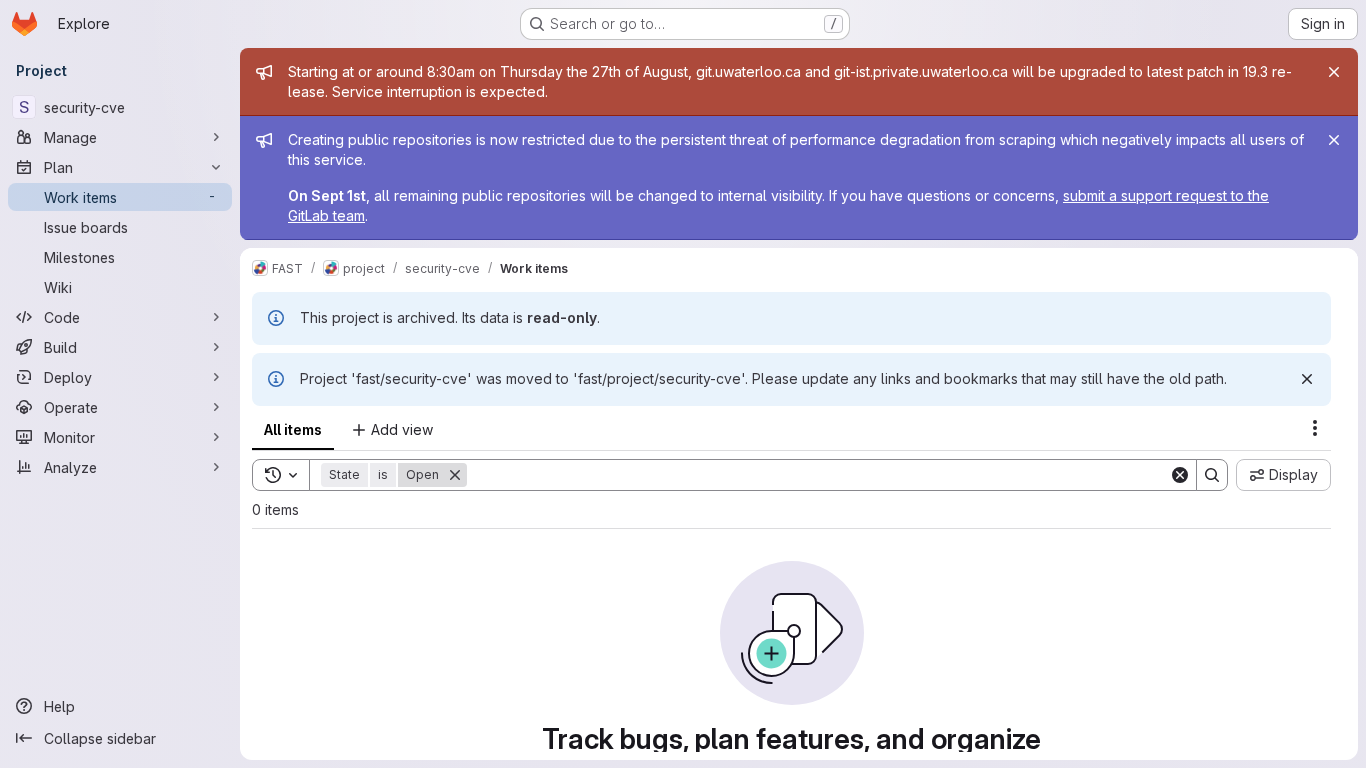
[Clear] (1180, 475)
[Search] (1212, 475)
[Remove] (455, 475)
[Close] (1334, 72)
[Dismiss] (1307, 379)
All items (293, 429)
